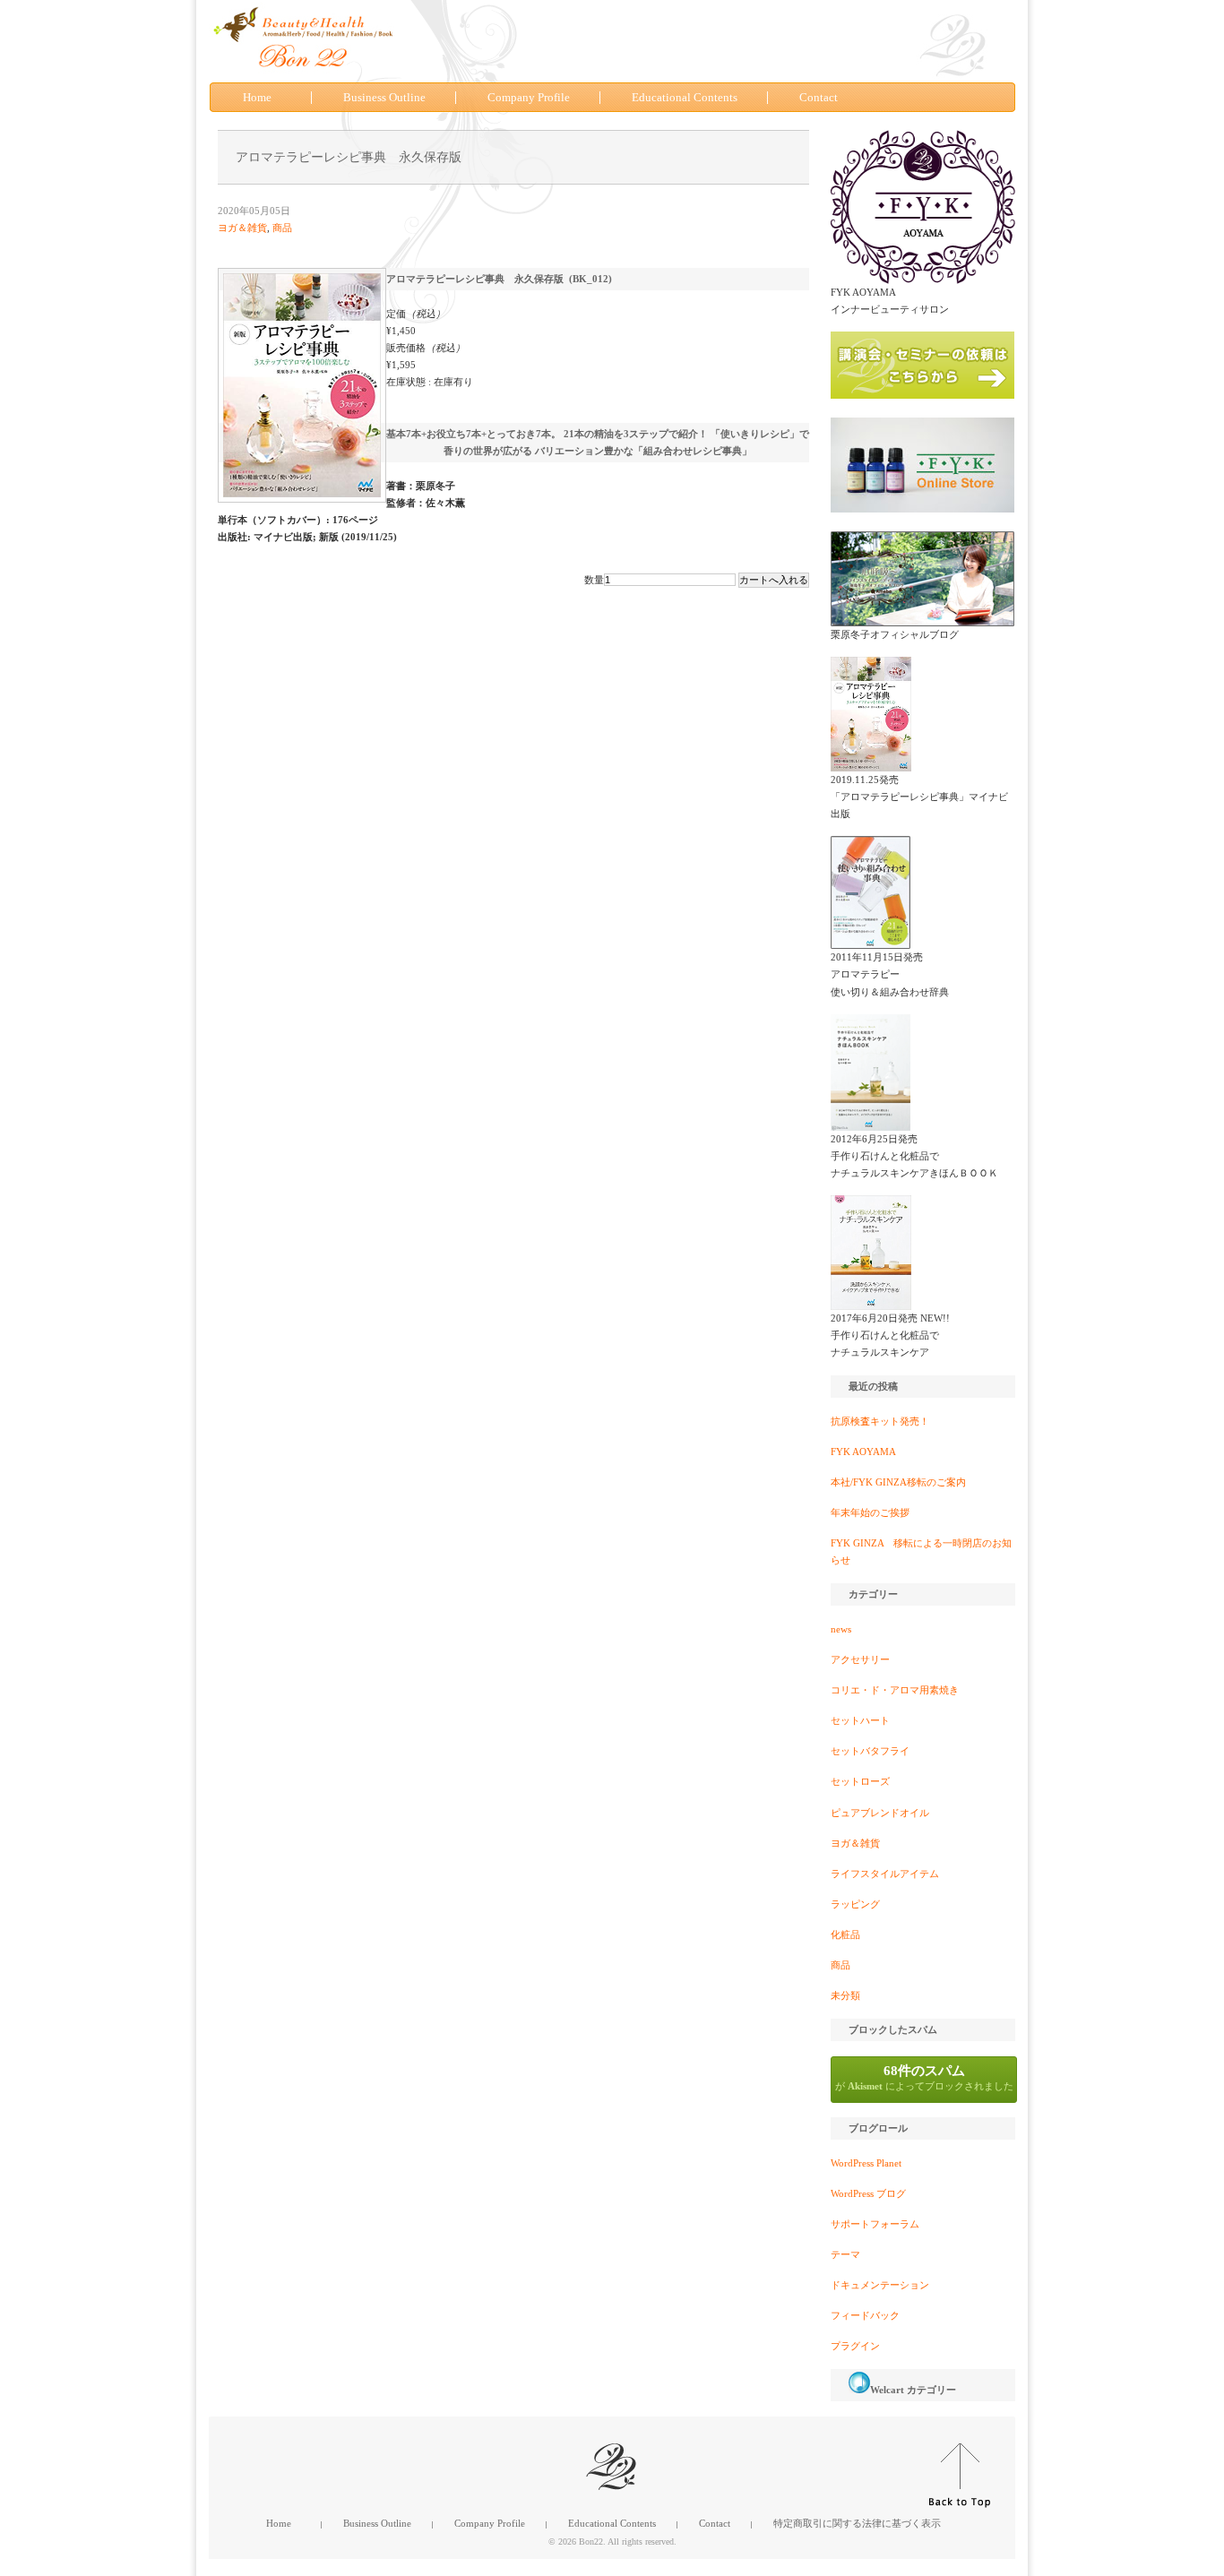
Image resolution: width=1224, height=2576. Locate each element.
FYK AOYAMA (863, 1452)
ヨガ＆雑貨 (242, 228)
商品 (282, 228)
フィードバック (865, 2315)
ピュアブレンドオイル (880, 1813)
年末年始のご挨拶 (870, 1512)
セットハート (860, 1720)
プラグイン (855, 2346)
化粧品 (845, 1934)
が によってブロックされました (924, 2077)
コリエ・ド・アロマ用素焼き (895, 1690)
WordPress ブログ (868, 2193)
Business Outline (384, 98)
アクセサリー (860, 1659)
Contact (819, 98)
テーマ (845, 2254)
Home (257, 98)
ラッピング (855, 1904)
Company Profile (529, 98)
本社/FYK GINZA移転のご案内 (898, 1482)
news (841, 1629)
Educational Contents (685, 98)
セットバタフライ (870, 1751)
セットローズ (860, 1781)
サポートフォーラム (875, 2224)
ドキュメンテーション (880, 2285)
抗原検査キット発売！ (880, 1421)
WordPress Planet (866, 2163)
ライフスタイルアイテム (885, 1874)
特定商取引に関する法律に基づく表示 (857, 2523)
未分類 (845, 1995)
